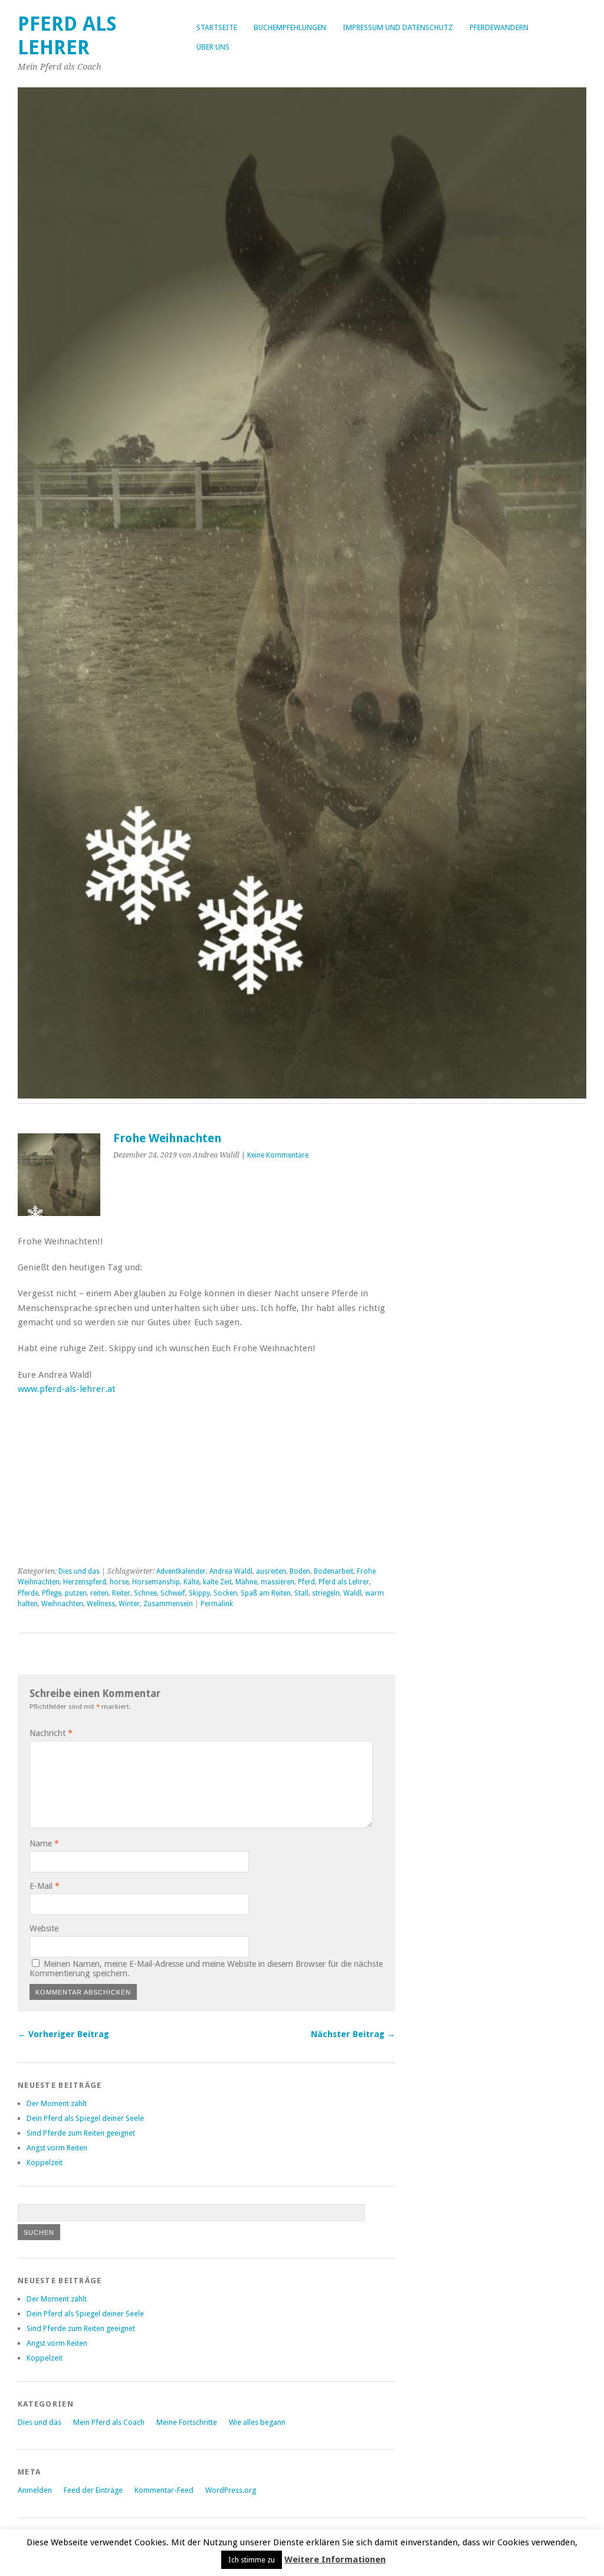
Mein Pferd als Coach (109, 2422)
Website (44, 1928)
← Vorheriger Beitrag (63, 2034)
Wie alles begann (257, 2422)
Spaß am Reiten (266, 1593)
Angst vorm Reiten (57, 2148)
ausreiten (271, 1571)
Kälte (191, 1582)
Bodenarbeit (334, 1571)
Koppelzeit (45, 2163)
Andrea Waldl (231, 1571)
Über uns (213, 47)
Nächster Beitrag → (353, 2034)
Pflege (52, 1593)
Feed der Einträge (93, 2490)
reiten (99, 1593)
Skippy (199, 1593)
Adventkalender (181, 1571)
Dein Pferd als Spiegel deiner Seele (85, 2118)
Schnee (145, 1593)
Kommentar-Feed (164, 2490)
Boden (300, 1571)
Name (44, 1843)
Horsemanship (156, 1582)
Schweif (173, 1593)
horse (119, 1582)
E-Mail (45, 1886)
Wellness (101, 1604)
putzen (76, 1593)
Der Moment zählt (57, 2103)
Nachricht (51, 1733)
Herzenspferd (85, 1582)
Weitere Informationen (335, 2559)
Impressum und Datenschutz (398, 27)
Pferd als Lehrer (67, 36)
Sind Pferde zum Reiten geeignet (81, 2133)
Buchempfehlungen (290, 27)
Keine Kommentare (278, 1155)
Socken (225, 1593)
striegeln (326, 1593)
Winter (129, 1604)
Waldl (352, 1593)
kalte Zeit (217, 1582)
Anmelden (35, 2490)
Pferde (28, 1593)
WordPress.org (231, 2490)
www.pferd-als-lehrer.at (67, 1389)
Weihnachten (62, 1604)
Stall (301, 1593)
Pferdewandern (499, 27)
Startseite (217, 27)
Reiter (121, 1593)
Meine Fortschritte (187, 2422)
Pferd (306, 1582)
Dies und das (79, 1571)
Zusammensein (168, 1604)
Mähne (246, 1582)
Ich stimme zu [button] (252, 2560)
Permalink (217, 1604)
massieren (278, 1582)
